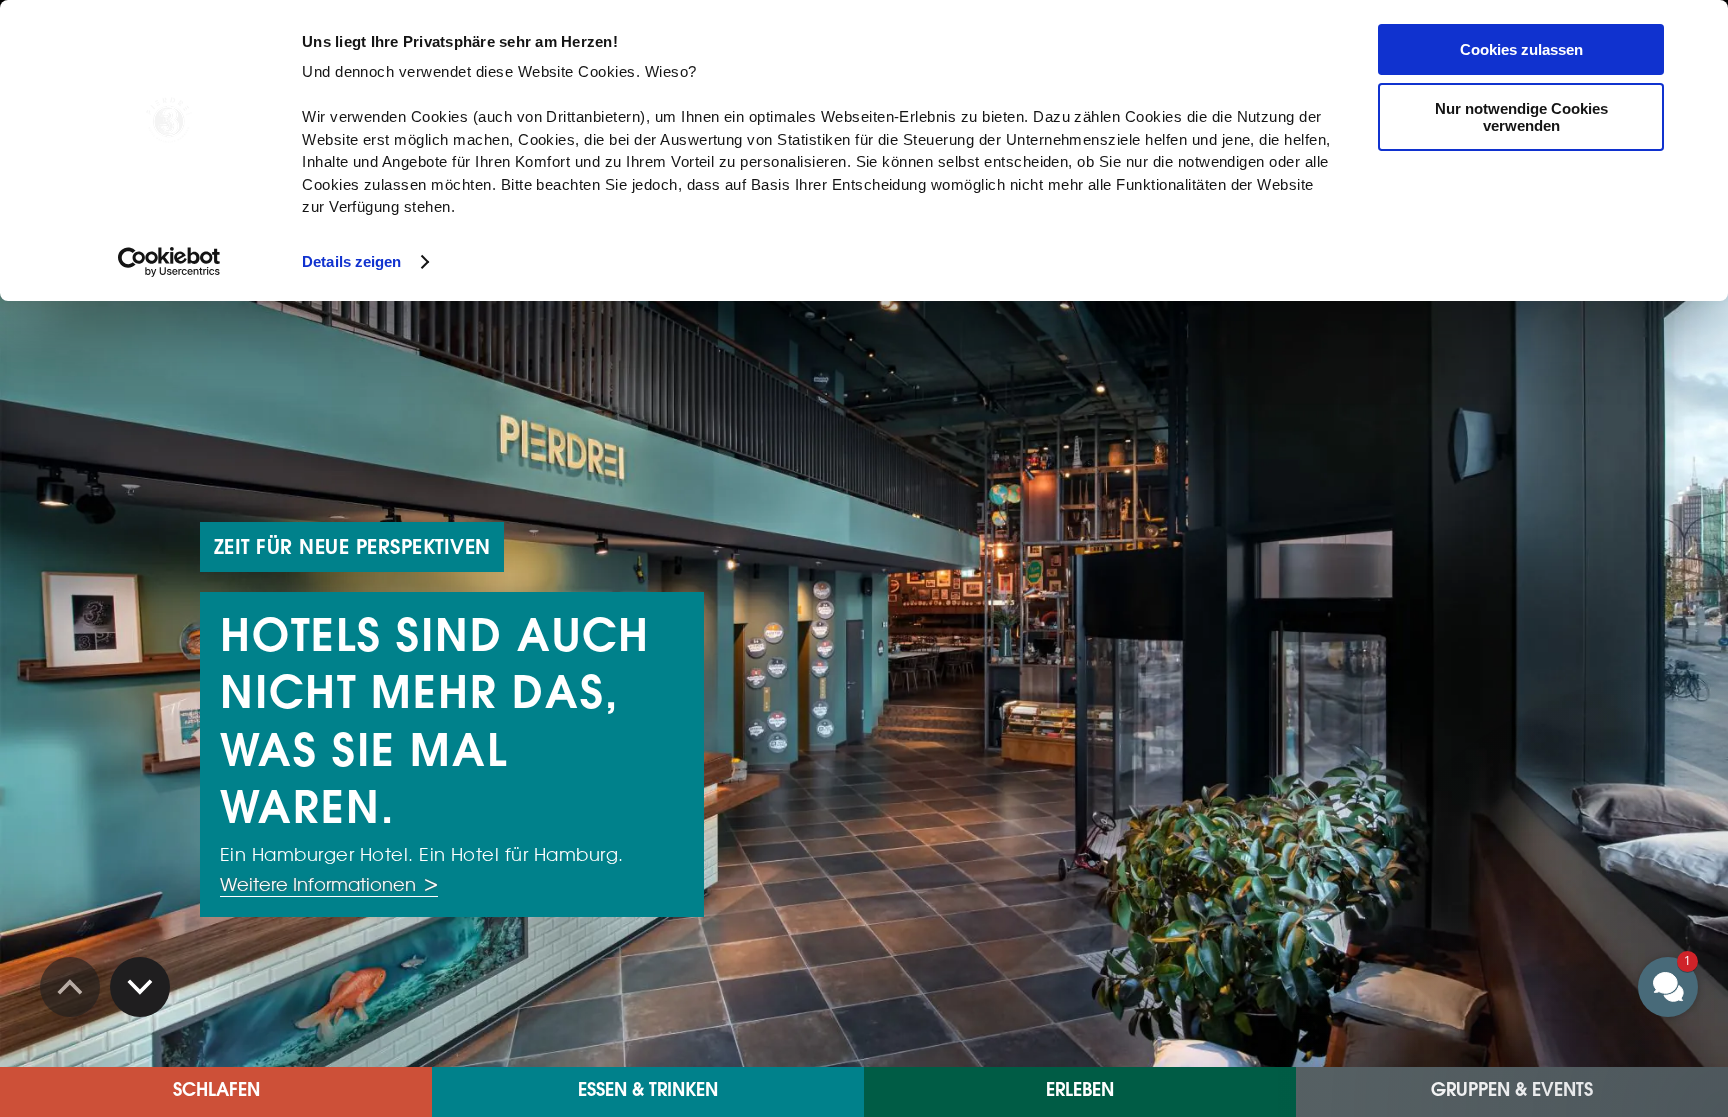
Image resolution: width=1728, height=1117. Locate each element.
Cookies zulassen (1521, 49)
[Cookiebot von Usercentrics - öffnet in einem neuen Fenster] (169, 262)
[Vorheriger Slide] (140, 987)
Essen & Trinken (648, 1092)
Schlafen (216, 1092)
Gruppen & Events (1512, 1092)
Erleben (1080, 1092)
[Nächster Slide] (70, 987)
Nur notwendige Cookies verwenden (1521, 117)
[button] (1548, 806)
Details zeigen (351, 261)
